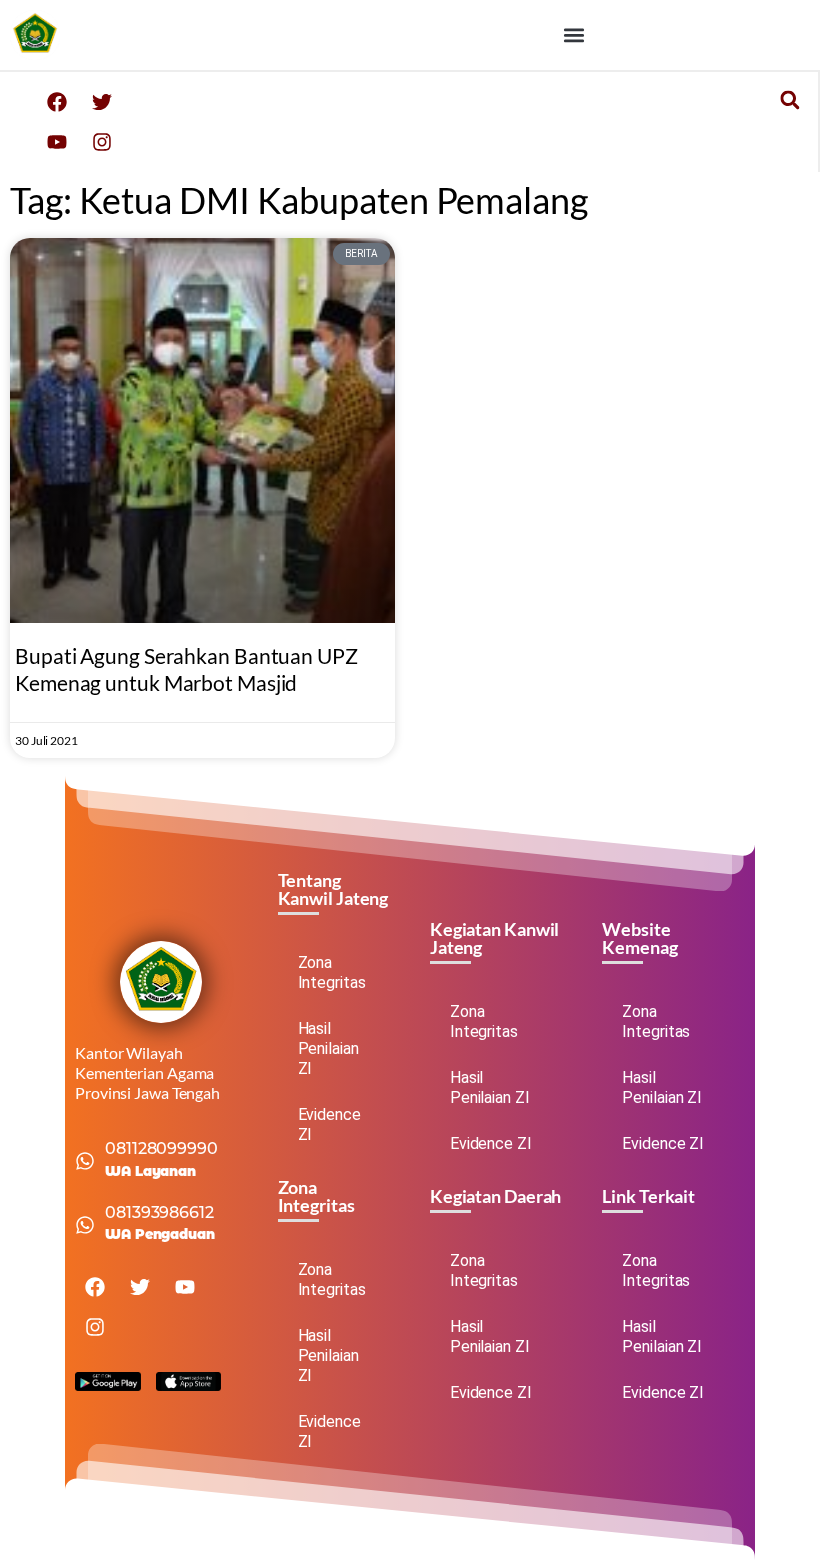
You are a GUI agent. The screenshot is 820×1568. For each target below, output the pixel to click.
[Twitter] (102, 102)
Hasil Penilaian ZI (328, 1048)
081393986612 (159, 1212)
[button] (573, 35)
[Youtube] (57, 142)
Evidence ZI (329, 1124)
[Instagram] (102, 142)
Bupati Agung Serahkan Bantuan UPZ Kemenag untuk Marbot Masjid (186, 669)
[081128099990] (85, 1161)
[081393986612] (85, 1225)
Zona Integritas (332, 972)
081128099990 (161, 1148)
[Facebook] (57, 102)
